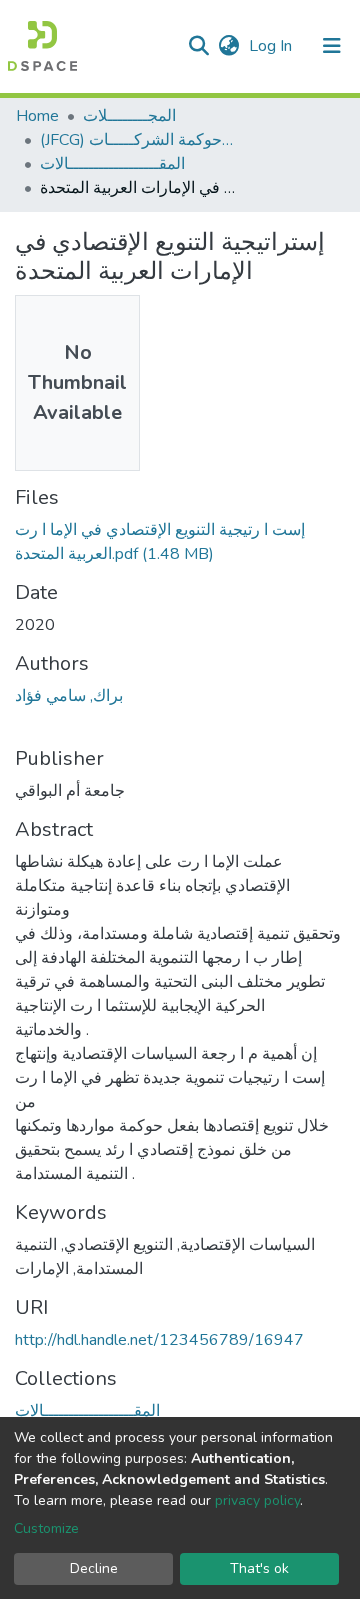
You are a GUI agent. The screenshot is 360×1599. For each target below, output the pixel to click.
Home (37, 116)
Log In (272, 46)
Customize (46, 1528)
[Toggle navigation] (332, 46)
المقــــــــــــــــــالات (112, 164)
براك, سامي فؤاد (69, 696)
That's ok (259, 1568)
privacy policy (257, 1500)
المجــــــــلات (129, 116)
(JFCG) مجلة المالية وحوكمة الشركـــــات (140, 140)
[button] (228, 46)
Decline (94, 1568)
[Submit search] (198, 46)
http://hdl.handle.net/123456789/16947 (159, 1340)
